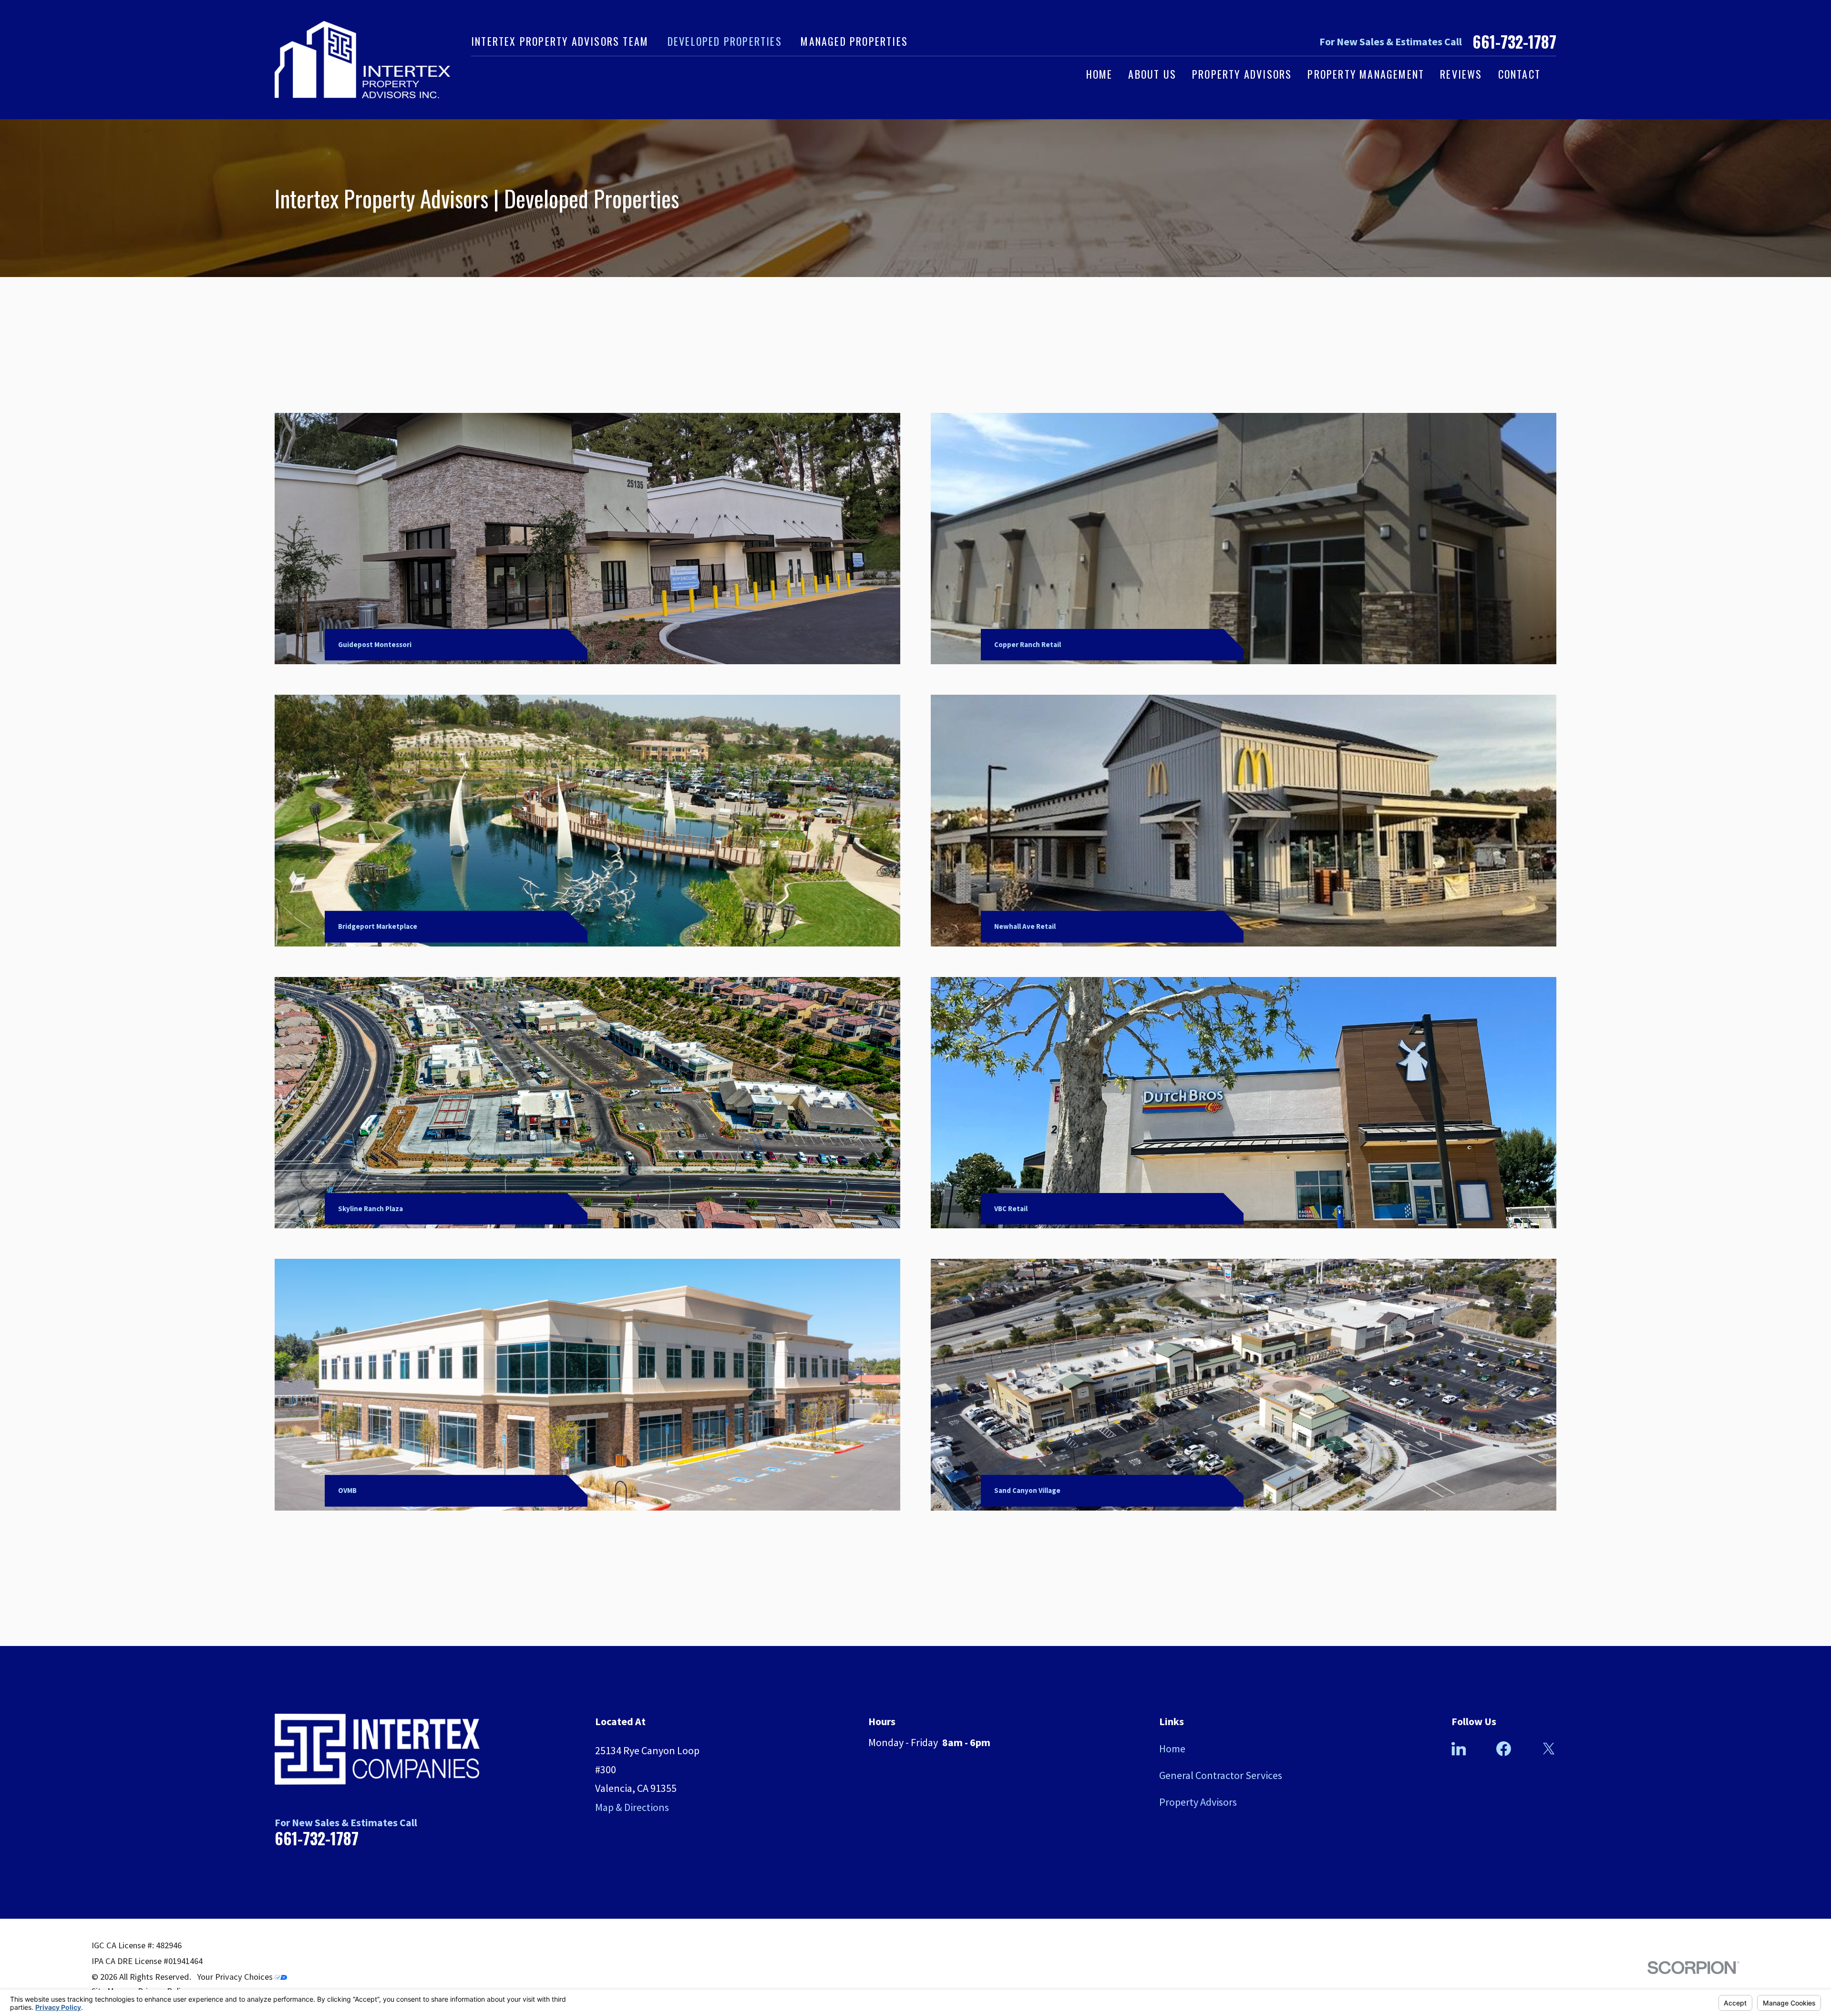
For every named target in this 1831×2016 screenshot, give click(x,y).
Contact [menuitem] (1519, 74)
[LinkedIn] (1459, 1749)
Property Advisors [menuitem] (1242, 74)
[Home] (362, 60)
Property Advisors (1198, 1802)
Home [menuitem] (1100, 74)
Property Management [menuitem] (1366, 74)
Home (1172, 1749)
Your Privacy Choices (236, 1977)
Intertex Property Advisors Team (560, 41)
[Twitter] (1549, 1749)
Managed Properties (854, 41)
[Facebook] (1504, 1749)
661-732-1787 (1514, 42)
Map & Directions (632, 1807)
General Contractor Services (1221, 1775)
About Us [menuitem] (1152, 74)
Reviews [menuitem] (1461, 74)
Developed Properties (725, 41)
